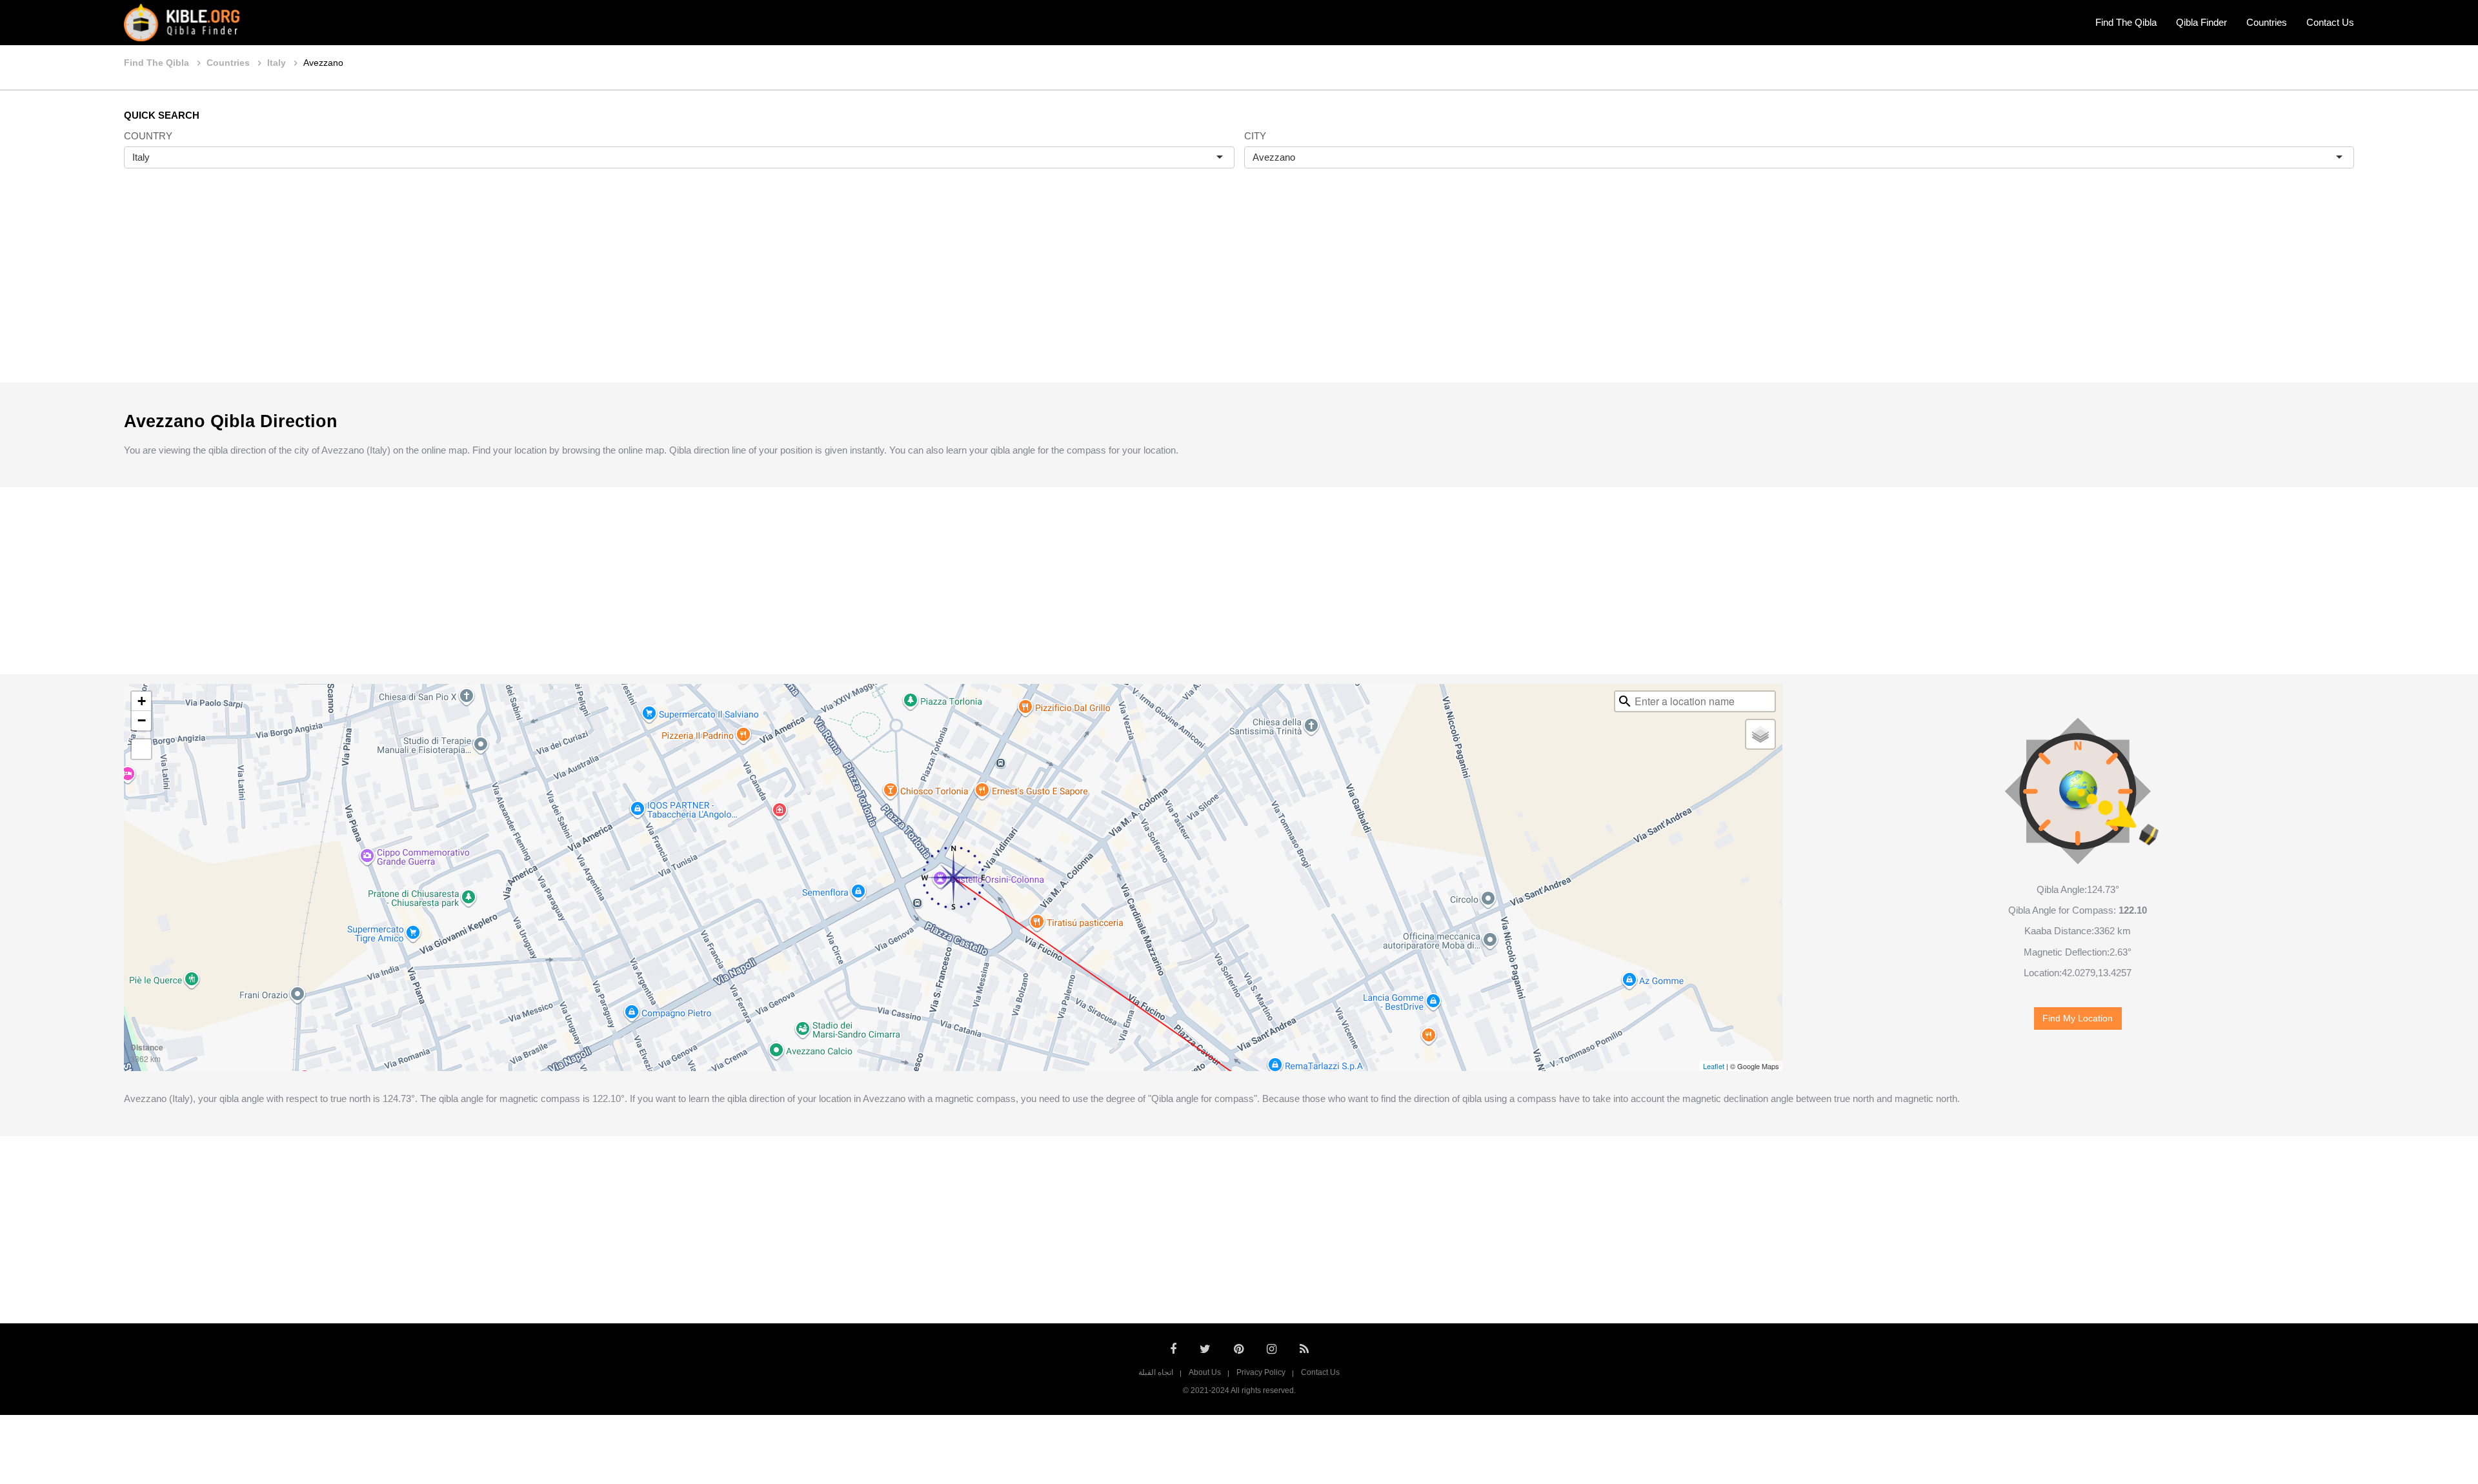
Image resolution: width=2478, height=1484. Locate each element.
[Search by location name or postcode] (1625, 701)
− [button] (142, 720)
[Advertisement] (1239, 289)
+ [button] (142, 701)
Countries (2267, 22)
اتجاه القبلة (1156, 1372)
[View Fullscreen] (141, 749)
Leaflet (1714, 1066)
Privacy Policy (1261, 1372)
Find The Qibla (2126, 22)
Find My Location (2078, 1018)
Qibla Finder (2201, 22)
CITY (1255, 136)
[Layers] (1760, 734)
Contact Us (2330, 22)
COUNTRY (148, 136)
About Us (1205, 1372)
